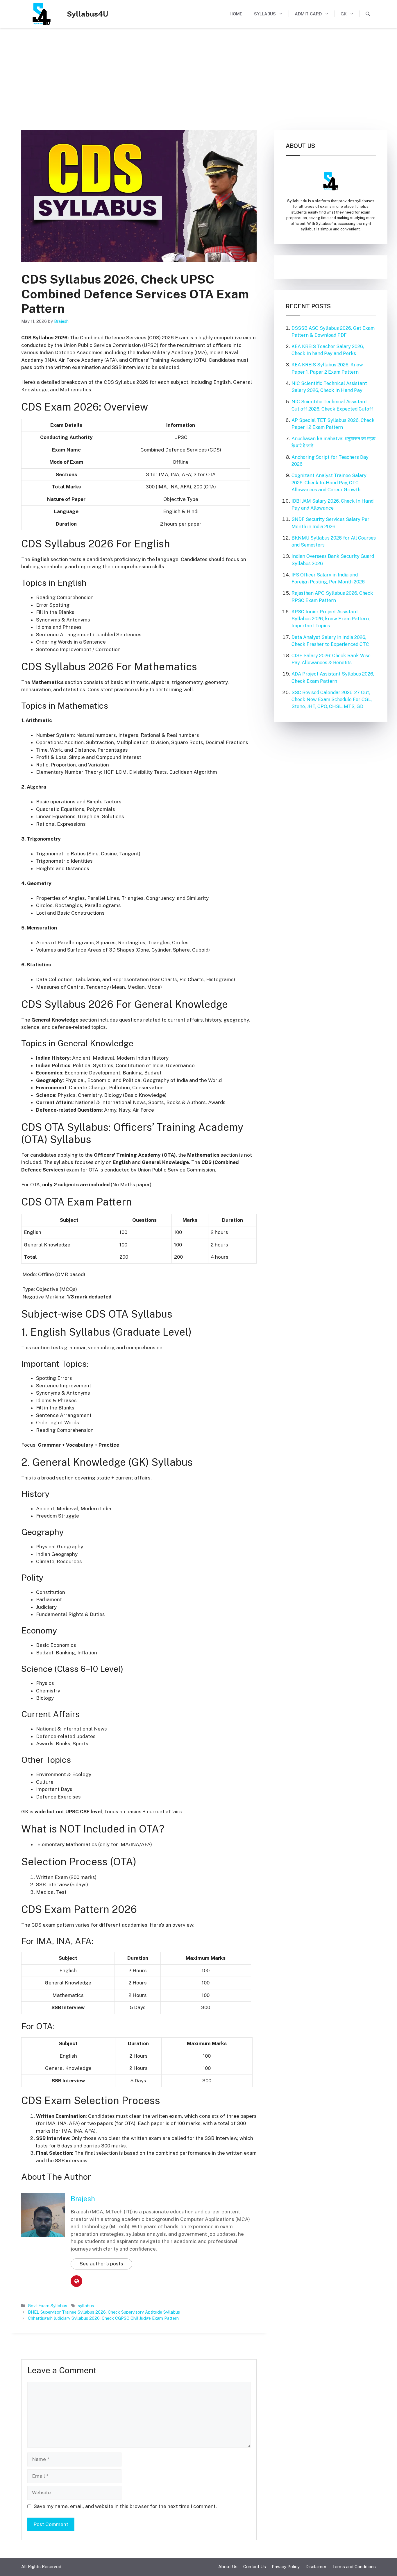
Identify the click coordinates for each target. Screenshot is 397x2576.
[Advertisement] (199, 76)
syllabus (86, 2306)
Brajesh (83, 2199)
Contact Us (255, 2567)
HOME (236, 14)
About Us (228, 2567)
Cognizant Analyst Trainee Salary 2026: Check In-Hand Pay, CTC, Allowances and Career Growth (329, 482)
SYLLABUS (265, 14)
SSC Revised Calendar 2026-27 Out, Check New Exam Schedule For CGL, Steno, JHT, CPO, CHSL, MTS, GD (332, 699)
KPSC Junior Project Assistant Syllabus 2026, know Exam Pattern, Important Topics (331, 619)
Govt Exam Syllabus (48, 2306)
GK (344, 14)
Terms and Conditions (354, 2567)
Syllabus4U (87, 14)
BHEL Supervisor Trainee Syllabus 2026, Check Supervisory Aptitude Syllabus (104, 2312)
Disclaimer (316, 2567)
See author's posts (101, 2264)
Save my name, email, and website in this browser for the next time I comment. (125, 2506)
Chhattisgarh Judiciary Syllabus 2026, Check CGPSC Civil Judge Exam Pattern (103, 2318)
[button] (368, 14)
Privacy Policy (286, 2567)
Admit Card (308, 14)
